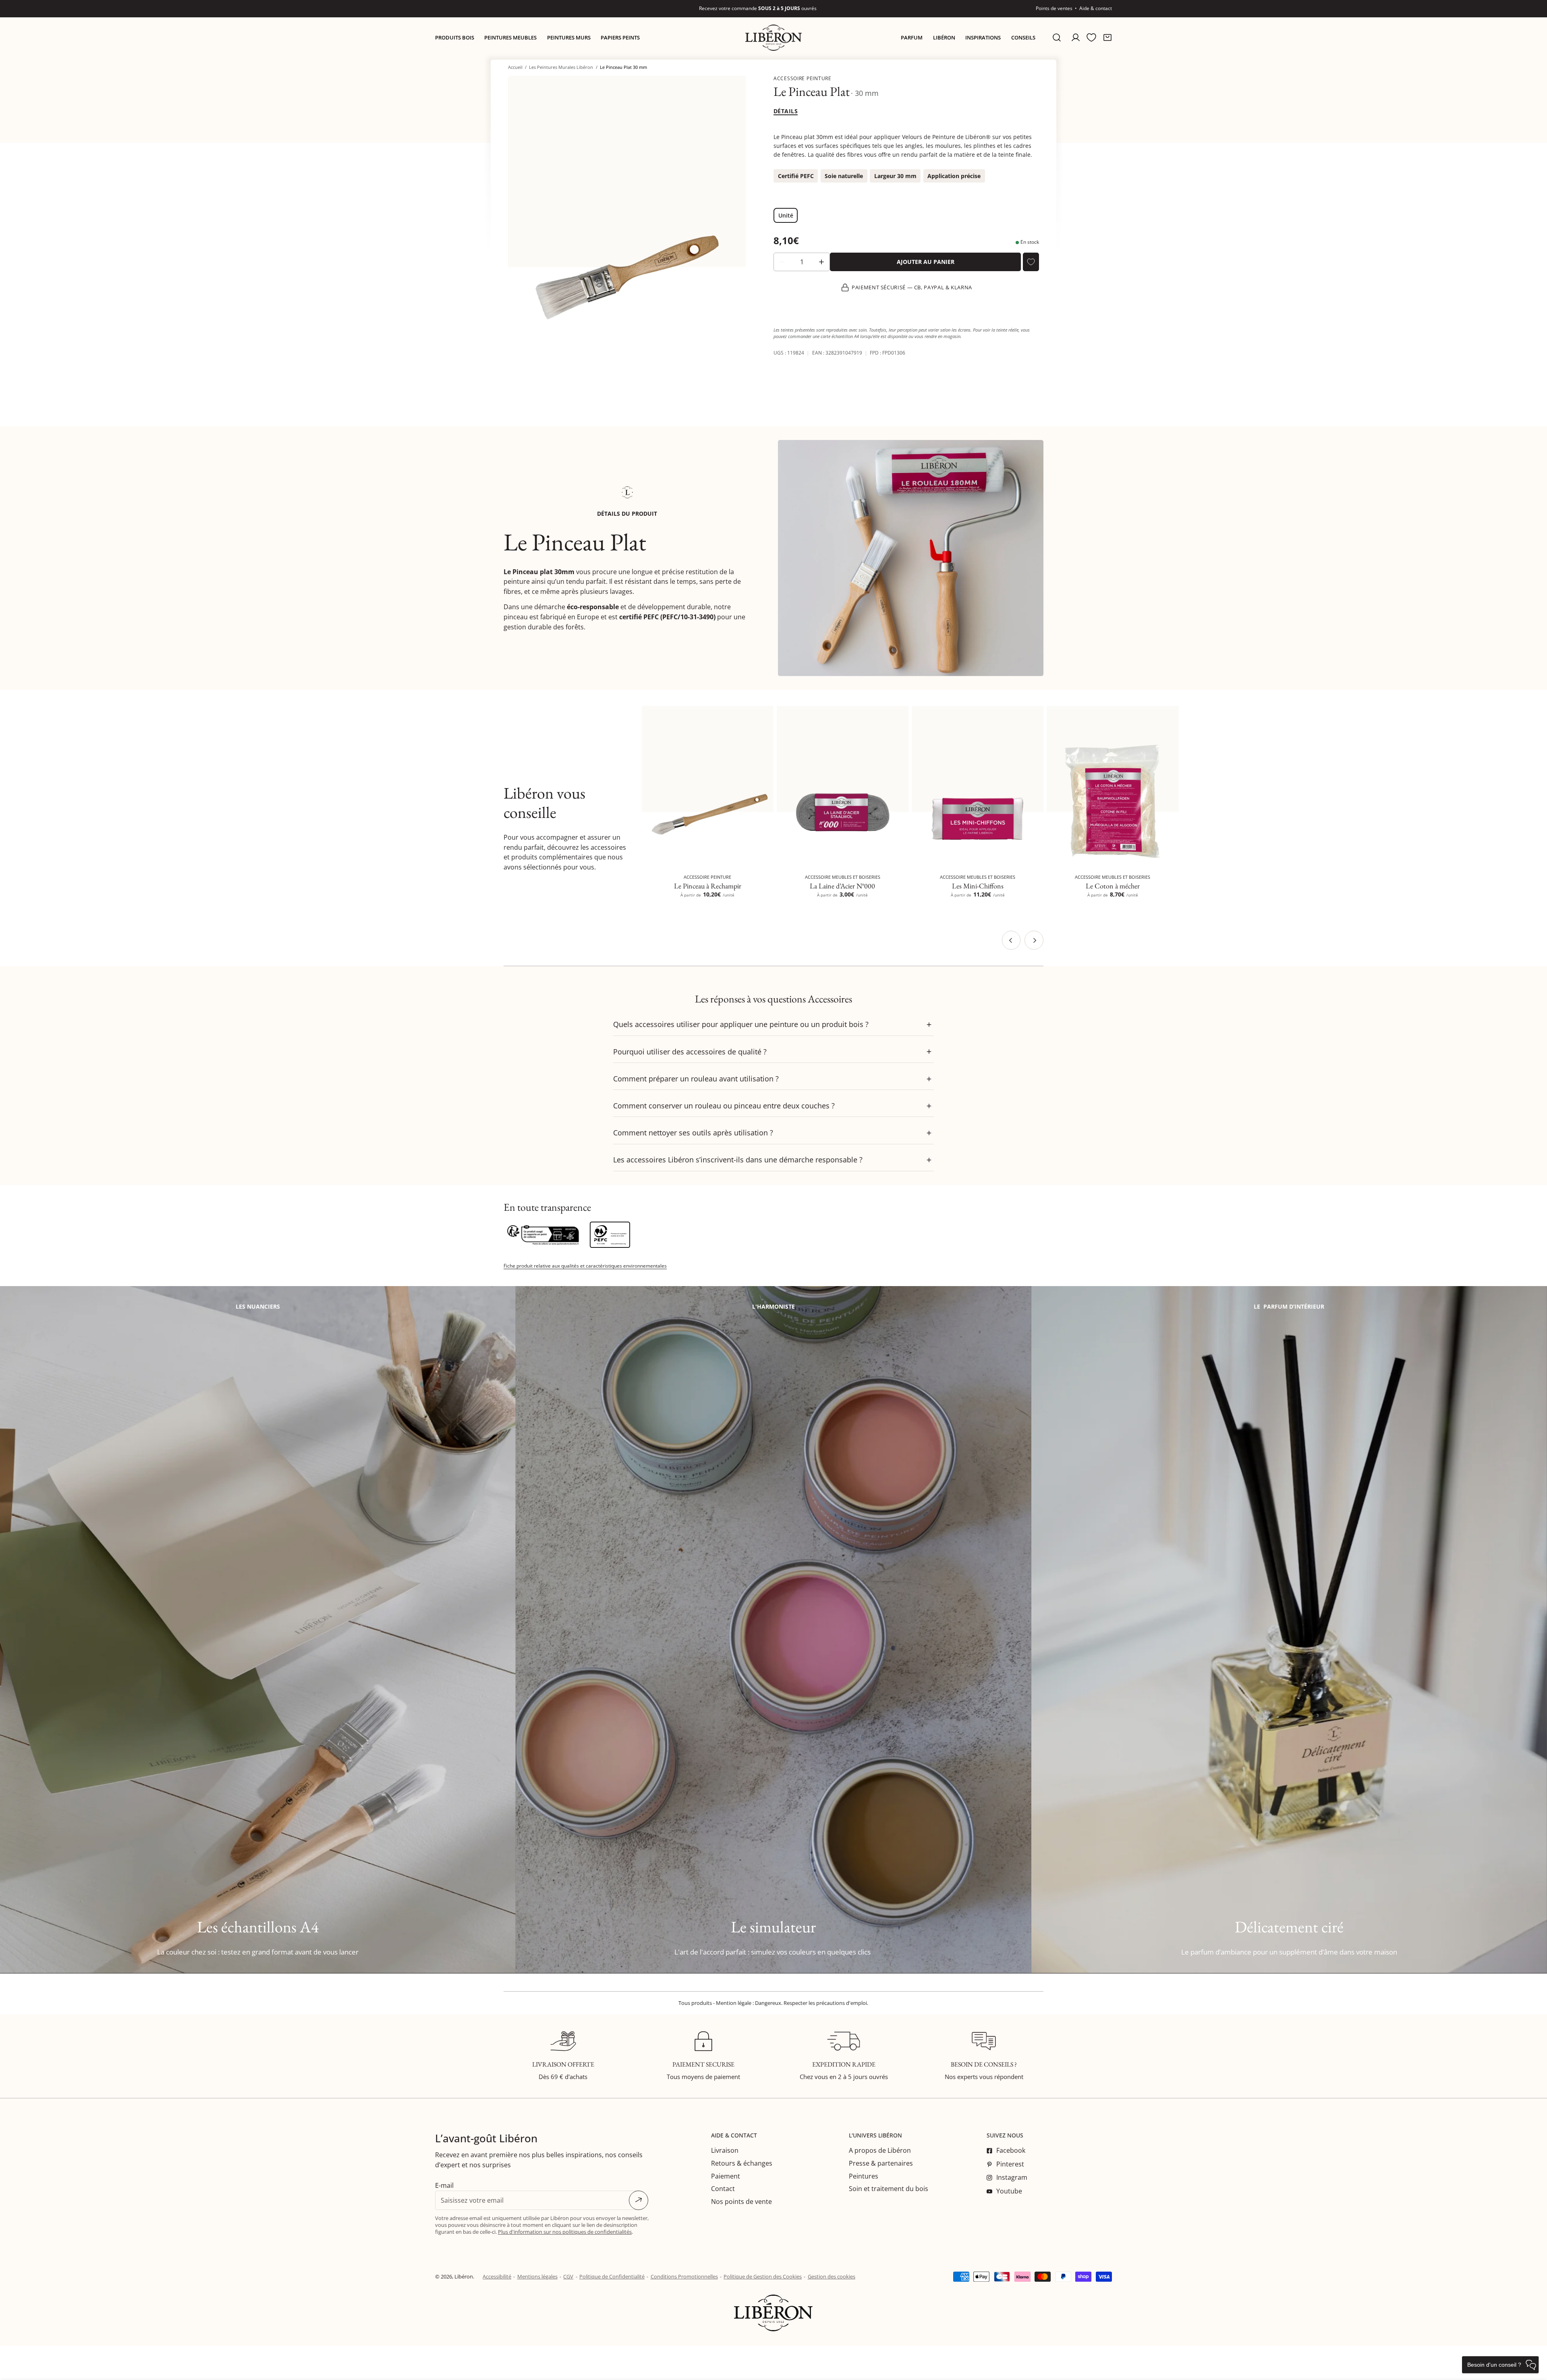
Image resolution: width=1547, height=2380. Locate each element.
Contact (723, 2189)
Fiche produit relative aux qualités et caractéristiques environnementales (585, 1266)
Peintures (864, 2176)
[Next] (1034, 940)
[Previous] (1011, 940)
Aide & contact (1096, 8)
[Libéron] (773, 38)
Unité (786, 215)
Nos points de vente (741, 2202)
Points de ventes (1054, 8)
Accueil (515, 67)
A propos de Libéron (880, 2150)
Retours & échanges (742, 2163)
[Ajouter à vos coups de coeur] (1031, 262)
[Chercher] (1057, 38)
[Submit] (639, 2200)
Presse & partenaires (881, 2163)
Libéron (464, 2276)
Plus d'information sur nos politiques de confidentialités (565, 2232)
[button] (1107, 38)
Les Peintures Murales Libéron (561, 67)
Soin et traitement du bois (889, 2189)
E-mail (444, 2185)
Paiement (726, 2176)
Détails (786, 111)
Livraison (725, 2150)
